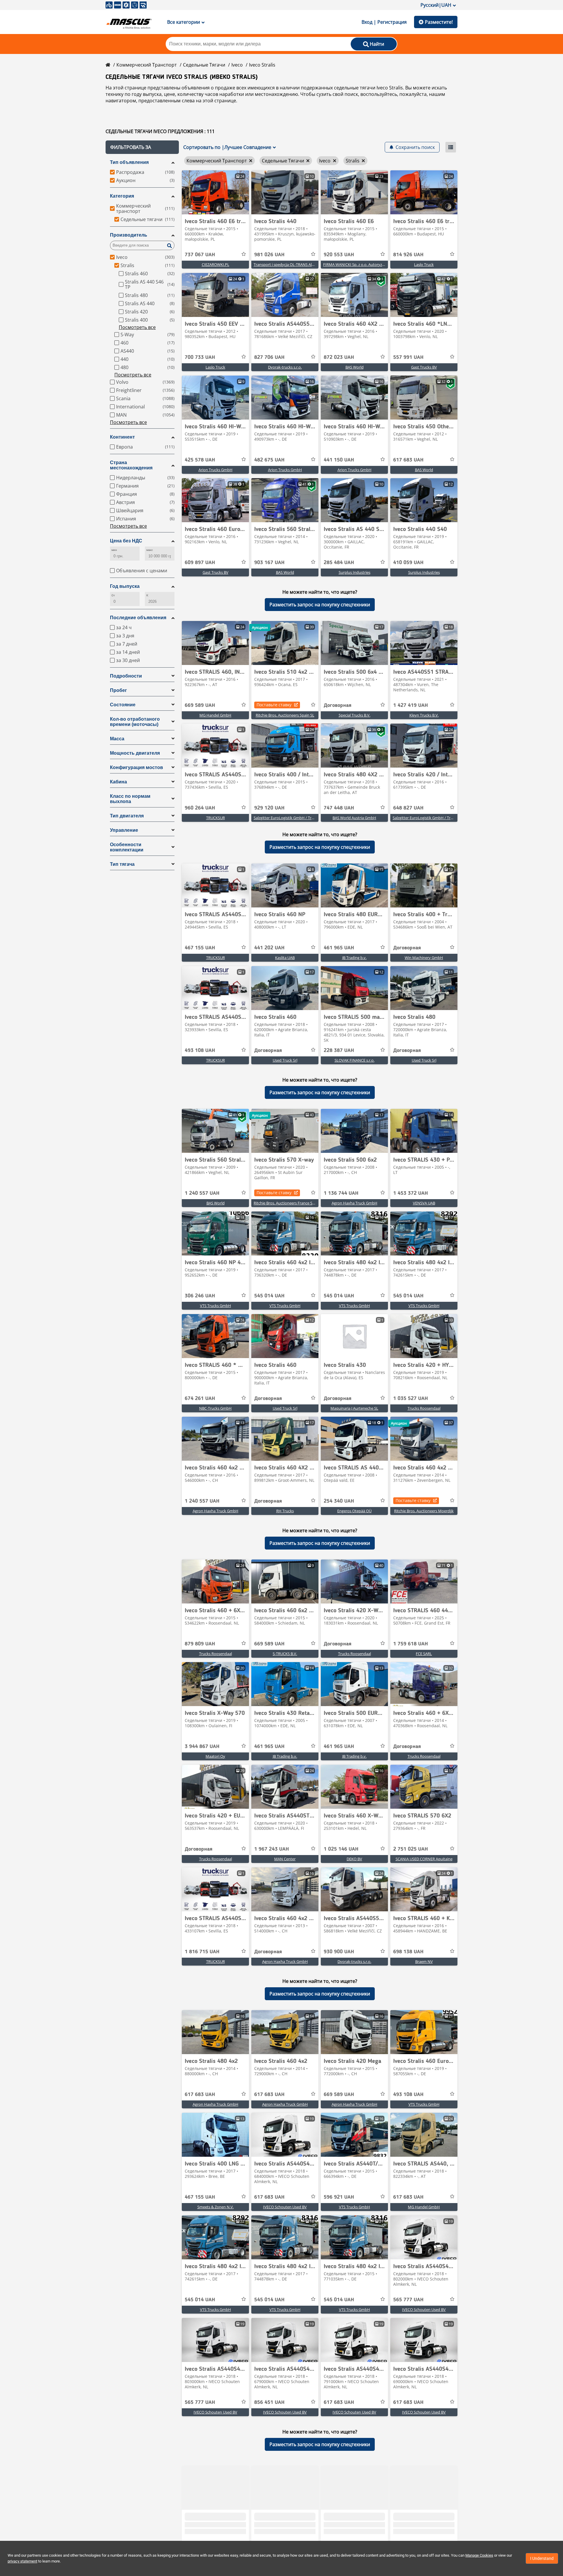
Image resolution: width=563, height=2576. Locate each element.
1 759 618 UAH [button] (411, 1644)
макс (150, 550)
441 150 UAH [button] (339, 460)
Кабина (118, 782)
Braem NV (424, 1961)
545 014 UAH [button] (269, 1296)
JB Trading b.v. (354, 958)
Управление (124, 830)
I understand (542, 2558)
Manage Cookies (479, 2555)
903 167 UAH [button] (269, 563)
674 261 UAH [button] (200, 1399)
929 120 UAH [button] (269, 808)
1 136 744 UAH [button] (341, 1193)
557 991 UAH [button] (408, 357)
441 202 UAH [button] (269, 948)
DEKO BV (354, 1859)
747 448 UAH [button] (339, 808)
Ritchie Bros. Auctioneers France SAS (285, 1203)
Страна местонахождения (131, 465)
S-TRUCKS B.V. (285, 1654)
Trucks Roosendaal (424, 1408)
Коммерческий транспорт (147, 65)
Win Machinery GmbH (424, 958)
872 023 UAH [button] (339, 357)
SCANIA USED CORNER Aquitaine (424, 1859)
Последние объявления (138, 618)
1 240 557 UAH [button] (202, 1193)
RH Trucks (285, 1511)
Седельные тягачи (204, 65)
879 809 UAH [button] (200, 1644)
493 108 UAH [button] (200, 1051)
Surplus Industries (355, 572)
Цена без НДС (126, 541)
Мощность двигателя (135, 753)
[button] (142, 147)
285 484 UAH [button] (339, 563)
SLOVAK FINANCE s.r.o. (355, 1060)
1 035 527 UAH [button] (411, 1399)
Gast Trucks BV (424, 367)
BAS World (355, 367)
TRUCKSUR (216, 818)
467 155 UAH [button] (200, 948)
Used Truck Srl (285, 1060)
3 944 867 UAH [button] (202, 1747)
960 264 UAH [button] (200, 808)
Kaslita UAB (285, 958)
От (113, 595)
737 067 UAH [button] (200, 255)
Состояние (123, 705)
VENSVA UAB (424, 1203)
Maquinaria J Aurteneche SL (354, 1408)
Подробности (126, 676)
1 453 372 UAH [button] (411, 1193)
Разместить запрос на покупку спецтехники (320, 605)
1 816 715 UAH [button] (202, 1952)
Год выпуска (125, 586)
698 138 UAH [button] (408, 1952)
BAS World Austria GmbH (354, 818)
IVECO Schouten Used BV (285, 2207)
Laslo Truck (424, 264)
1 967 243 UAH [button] (272, 1849)
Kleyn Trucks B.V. (424, 715)
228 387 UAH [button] (339, 1051)
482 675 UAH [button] (269, 460)
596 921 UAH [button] (339, 2197)
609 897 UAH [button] (200, 563)
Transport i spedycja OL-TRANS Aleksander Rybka (297, 264)
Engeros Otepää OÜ (354, 1511)
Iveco (237, 65)
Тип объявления (129, 162)
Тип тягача (122, 864)
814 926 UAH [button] (408, 255)
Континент (122, 437)
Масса (117, 739)
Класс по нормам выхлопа (130, 799)
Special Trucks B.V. (355, 715)
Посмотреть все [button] (137, 327)
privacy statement (22, 2561)
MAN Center (285, 1859)
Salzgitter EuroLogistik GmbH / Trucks (286, 818)
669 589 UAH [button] (200, 705)
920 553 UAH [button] (339, 255)
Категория (122, 196)
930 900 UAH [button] (339, 1952)
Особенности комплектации (127, 847)
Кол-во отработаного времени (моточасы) (135, 722)
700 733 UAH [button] (200, 357)
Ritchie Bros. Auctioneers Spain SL (285, 715)
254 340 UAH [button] (339, 1501)
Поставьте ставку (274, 705)
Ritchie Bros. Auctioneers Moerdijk (424, 1511)
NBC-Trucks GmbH (215, 1408)
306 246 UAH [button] (200, 1296)
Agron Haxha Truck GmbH (355, 1203)
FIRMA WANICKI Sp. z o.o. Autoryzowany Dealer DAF (368, 264)
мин (114, 550)
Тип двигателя (127, 816)
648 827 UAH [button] (408, 808)
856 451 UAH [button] (269, 2402)
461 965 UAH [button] (339, 948)
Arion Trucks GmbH (216, 470)
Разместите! (439, 22)
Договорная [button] (338, 705)
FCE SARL (424, 1654)
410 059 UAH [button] (408, 563)
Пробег (118, 690)
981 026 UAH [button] (269, 255)
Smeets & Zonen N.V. (216, 2207)
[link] (215, 192)
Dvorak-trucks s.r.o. (285, 367)
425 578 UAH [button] (200, 460)
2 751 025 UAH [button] (411, 1849)
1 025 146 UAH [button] (341, 1849)
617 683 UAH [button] (408, 460)
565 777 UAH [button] (408, 2300)
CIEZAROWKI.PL (216, 264)
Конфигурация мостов (136, 767)
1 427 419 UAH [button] (411, 705)
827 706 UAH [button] (269, 357)
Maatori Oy (215, 1756)
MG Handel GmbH (215, 715)
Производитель (129, 235)
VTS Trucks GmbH (216, 1306)
